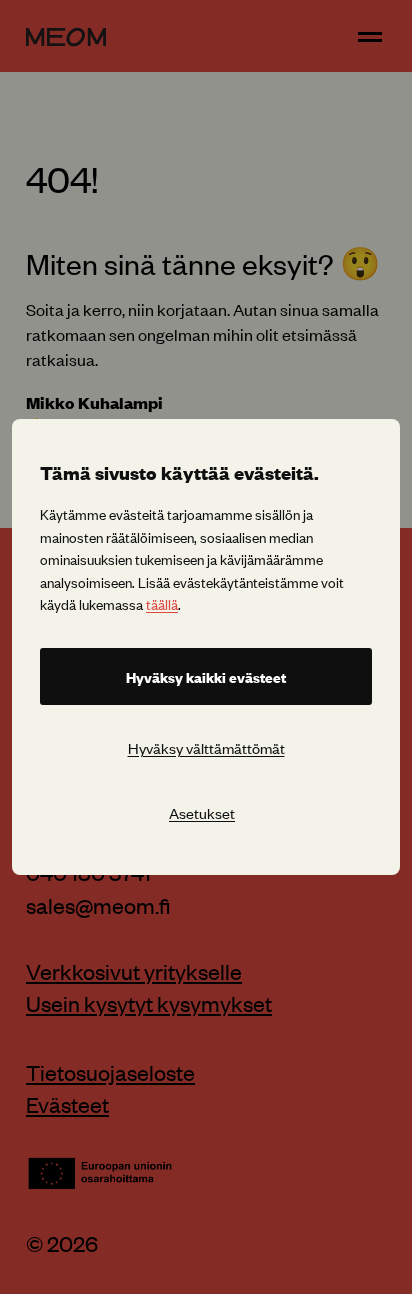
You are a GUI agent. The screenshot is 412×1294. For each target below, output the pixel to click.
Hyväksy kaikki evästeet (206, 676)
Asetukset (202, 812)
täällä (162, 603)
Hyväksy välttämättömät (206, 747)
